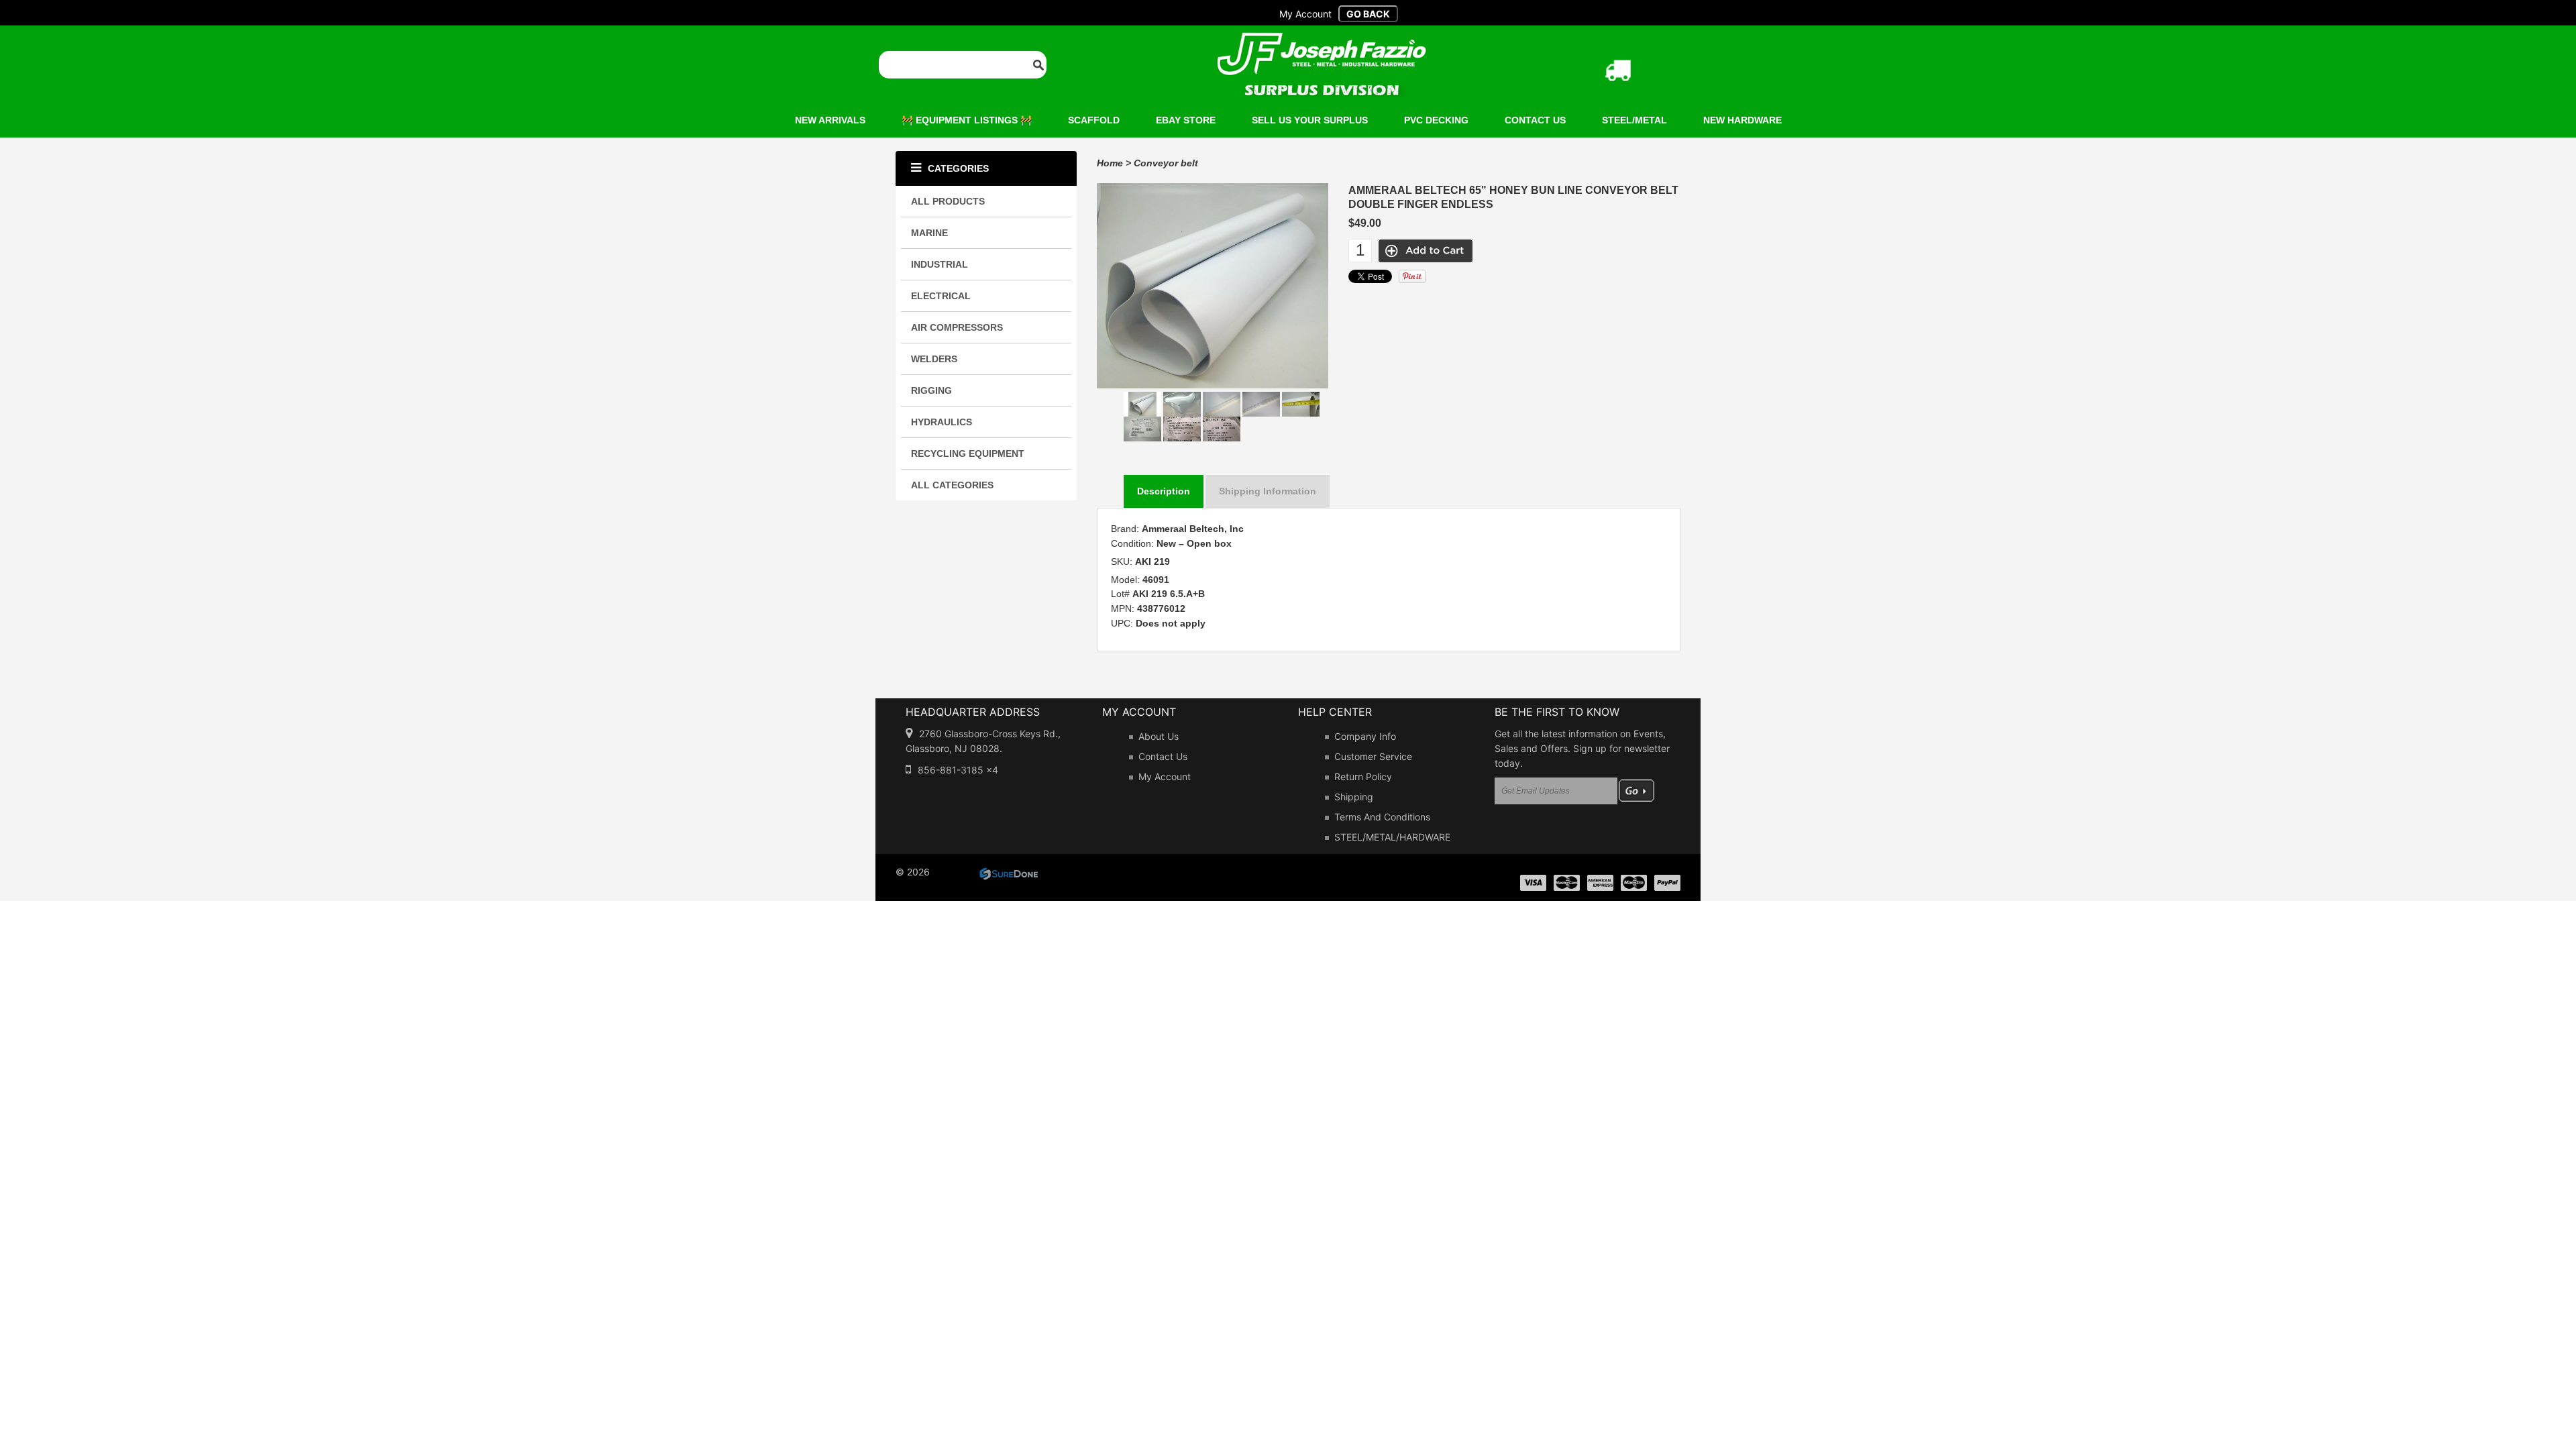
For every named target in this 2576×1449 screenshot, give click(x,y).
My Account (1165, 776)
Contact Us (1163, 756)
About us (1159, 736)
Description (1164, 491)
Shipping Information (1268, 491)
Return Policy (1363, 776)
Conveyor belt (1166, 163)
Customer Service (1373, 756)
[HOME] (1322, 41)
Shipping (1354, 797)
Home (1110, 163)
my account (1305, 14)
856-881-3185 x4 (958, 770)
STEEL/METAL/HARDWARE (1392, 837)
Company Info (1365, 736)
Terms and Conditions (1382, 817)
